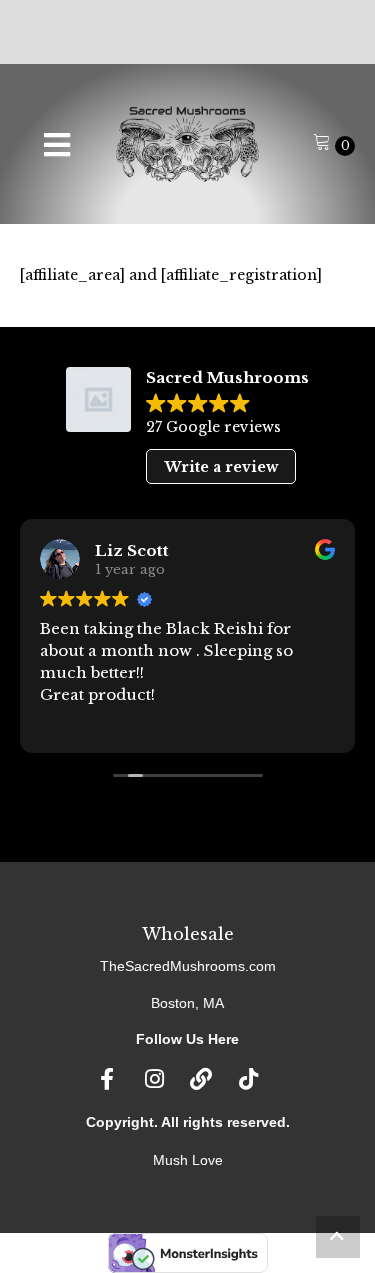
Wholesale (188, 934)
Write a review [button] (221, 467)
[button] (338, 1237)
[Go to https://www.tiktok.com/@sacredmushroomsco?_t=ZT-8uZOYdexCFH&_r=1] (248, 1080)
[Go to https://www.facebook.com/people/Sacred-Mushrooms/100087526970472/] (107, 1080)
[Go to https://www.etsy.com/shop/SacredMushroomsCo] (201, 1080)
